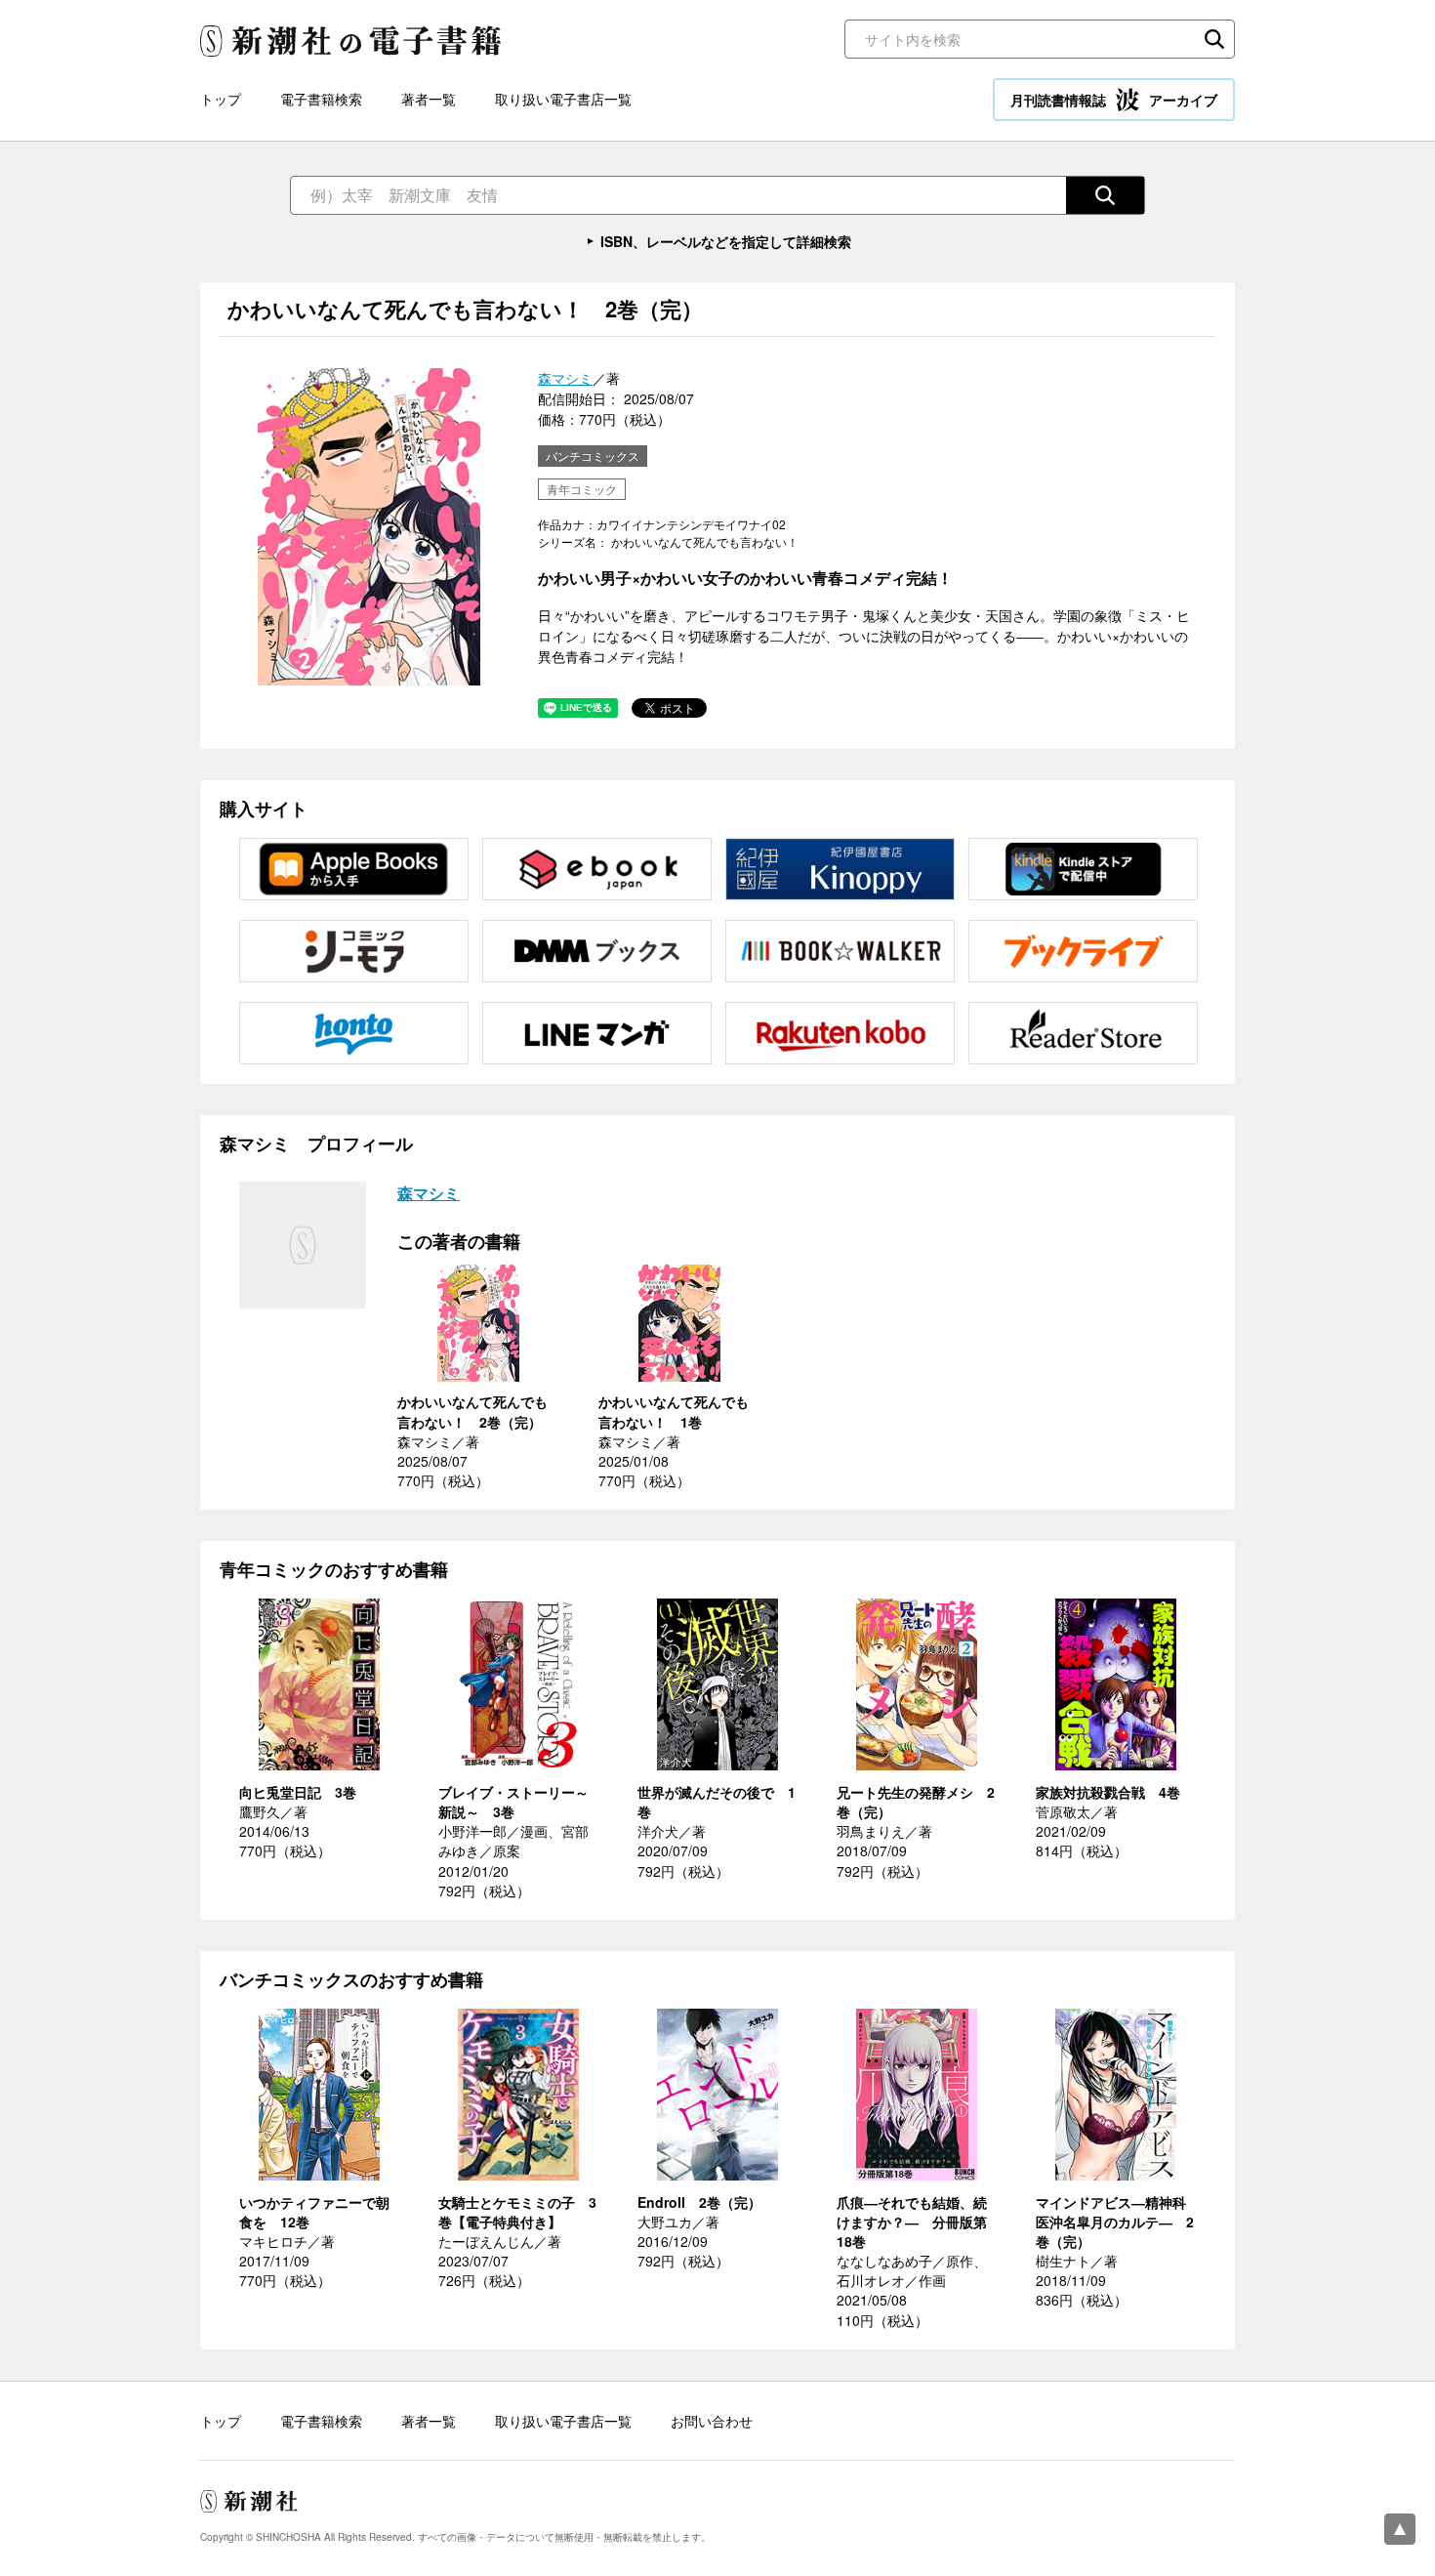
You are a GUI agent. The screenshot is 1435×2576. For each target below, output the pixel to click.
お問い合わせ (712, 2421)
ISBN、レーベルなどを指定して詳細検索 (726, 241)
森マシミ (565, 378)
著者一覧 (429, 99)
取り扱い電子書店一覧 (563, 99)
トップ (221, 99)
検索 (1214, 39)
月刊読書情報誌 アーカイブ (1114, 100)
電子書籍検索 (321, 99)
